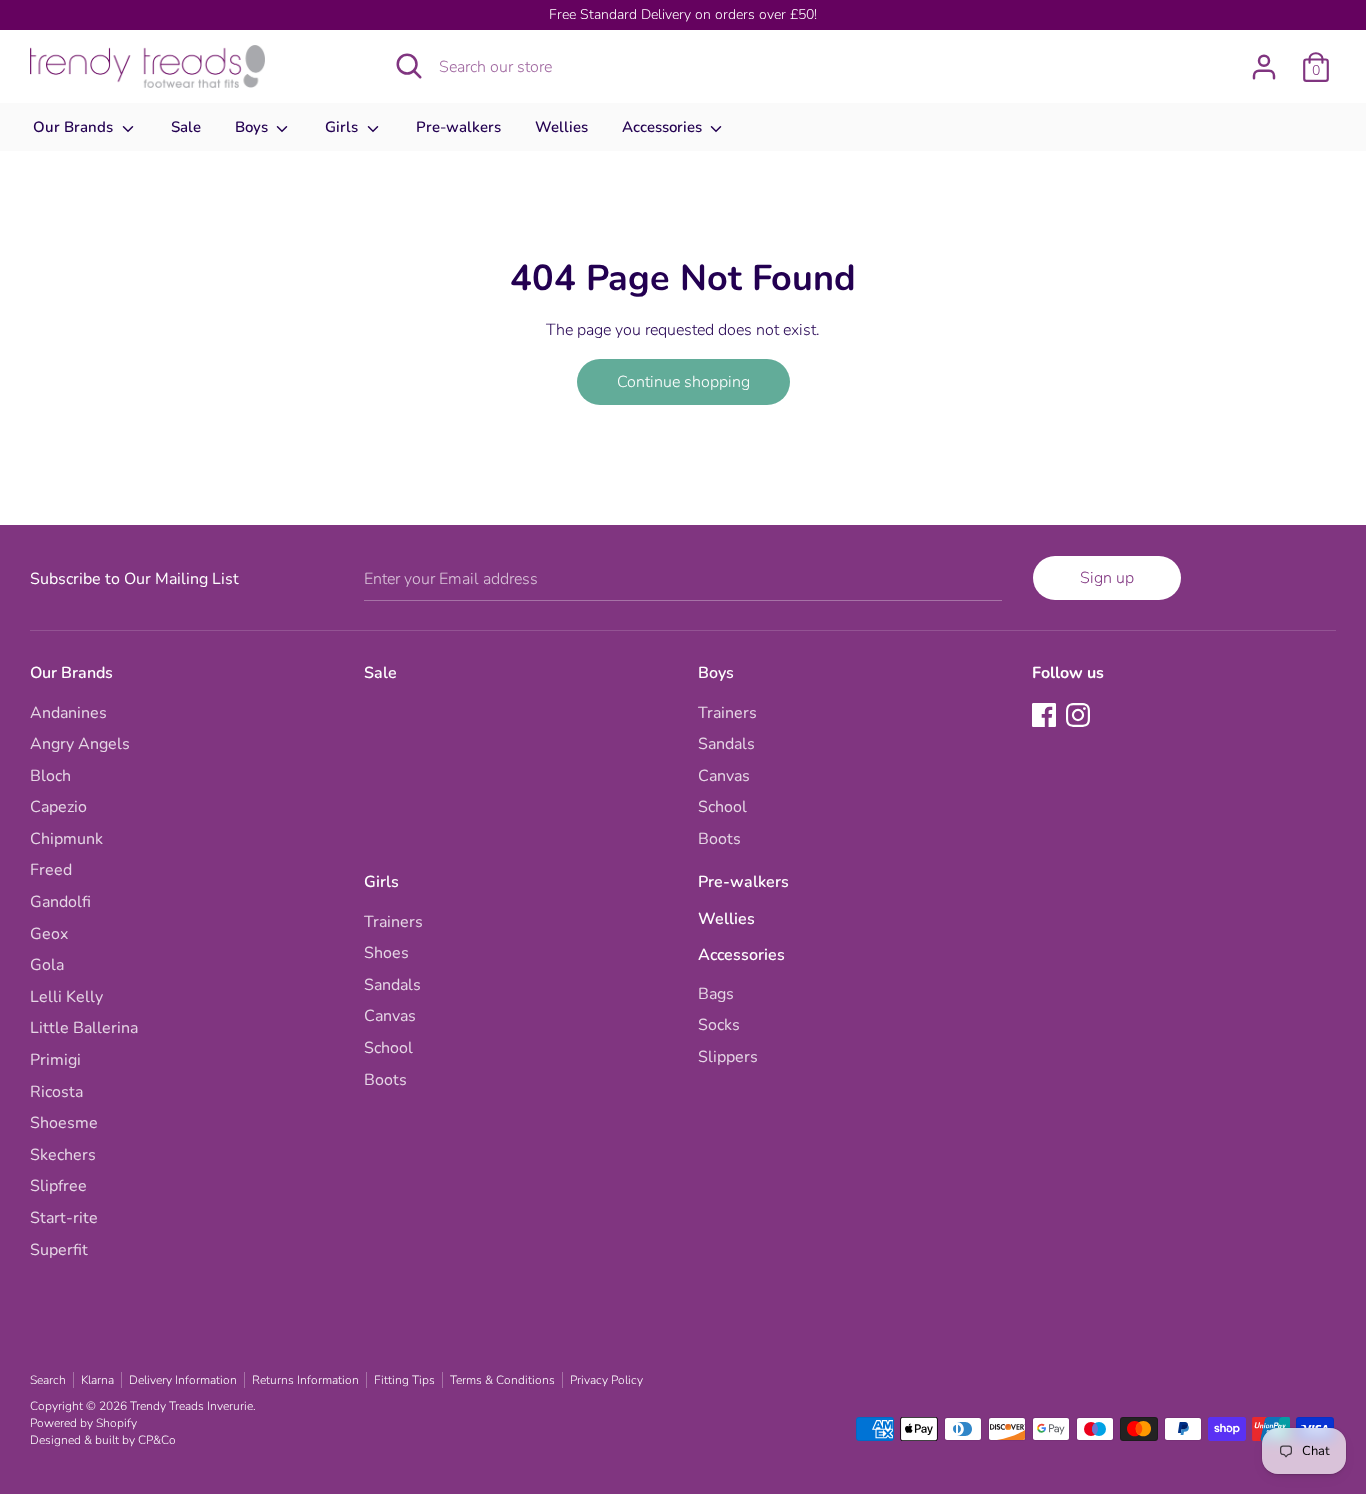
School (722, 807)
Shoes (386, 953)
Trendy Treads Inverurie (191, 1406)
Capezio (58, 807)
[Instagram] (1080, 717)
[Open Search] (409, 66)
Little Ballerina (84, 1028)
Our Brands (75, 127)
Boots (719, 839)
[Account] (1264, 59)
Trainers (727, 713)
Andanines (68, 713)
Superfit (59, 1250)
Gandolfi (60, 902)
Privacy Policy (606, 1380)
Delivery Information (183, 1380)
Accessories (664, 127)
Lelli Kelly (66, 997)
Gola (47, 965)
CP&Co (157, 1440)
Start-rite (64, 1218)
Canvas (724, 776)
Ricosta (56, 1092)
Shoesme (64, 1123)
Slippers (728, 1057)
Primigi (55, 1060)
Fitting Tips (404, 1380)
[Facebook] (1046, 717)
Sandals (726, 744)
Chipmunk (66, 839)
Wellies (561, 127)
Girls (343, 127)
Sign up (1107, 578)
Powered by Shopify (83, 1423)
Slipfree (58, 1186)
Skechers (63, 1155)
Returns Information (305, 1380)
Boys (253, 127)
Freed (51, 870)
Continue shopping (683, 382)
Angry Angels (80, 744)
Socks (719, 1025)
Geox (49, 934)
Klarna (97, 1380)
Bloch (50, 776)
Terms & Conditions (502, 1380)
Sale (186, 127)
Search (48, 1380)
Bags (716, 994)
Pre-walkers (458, 127)
